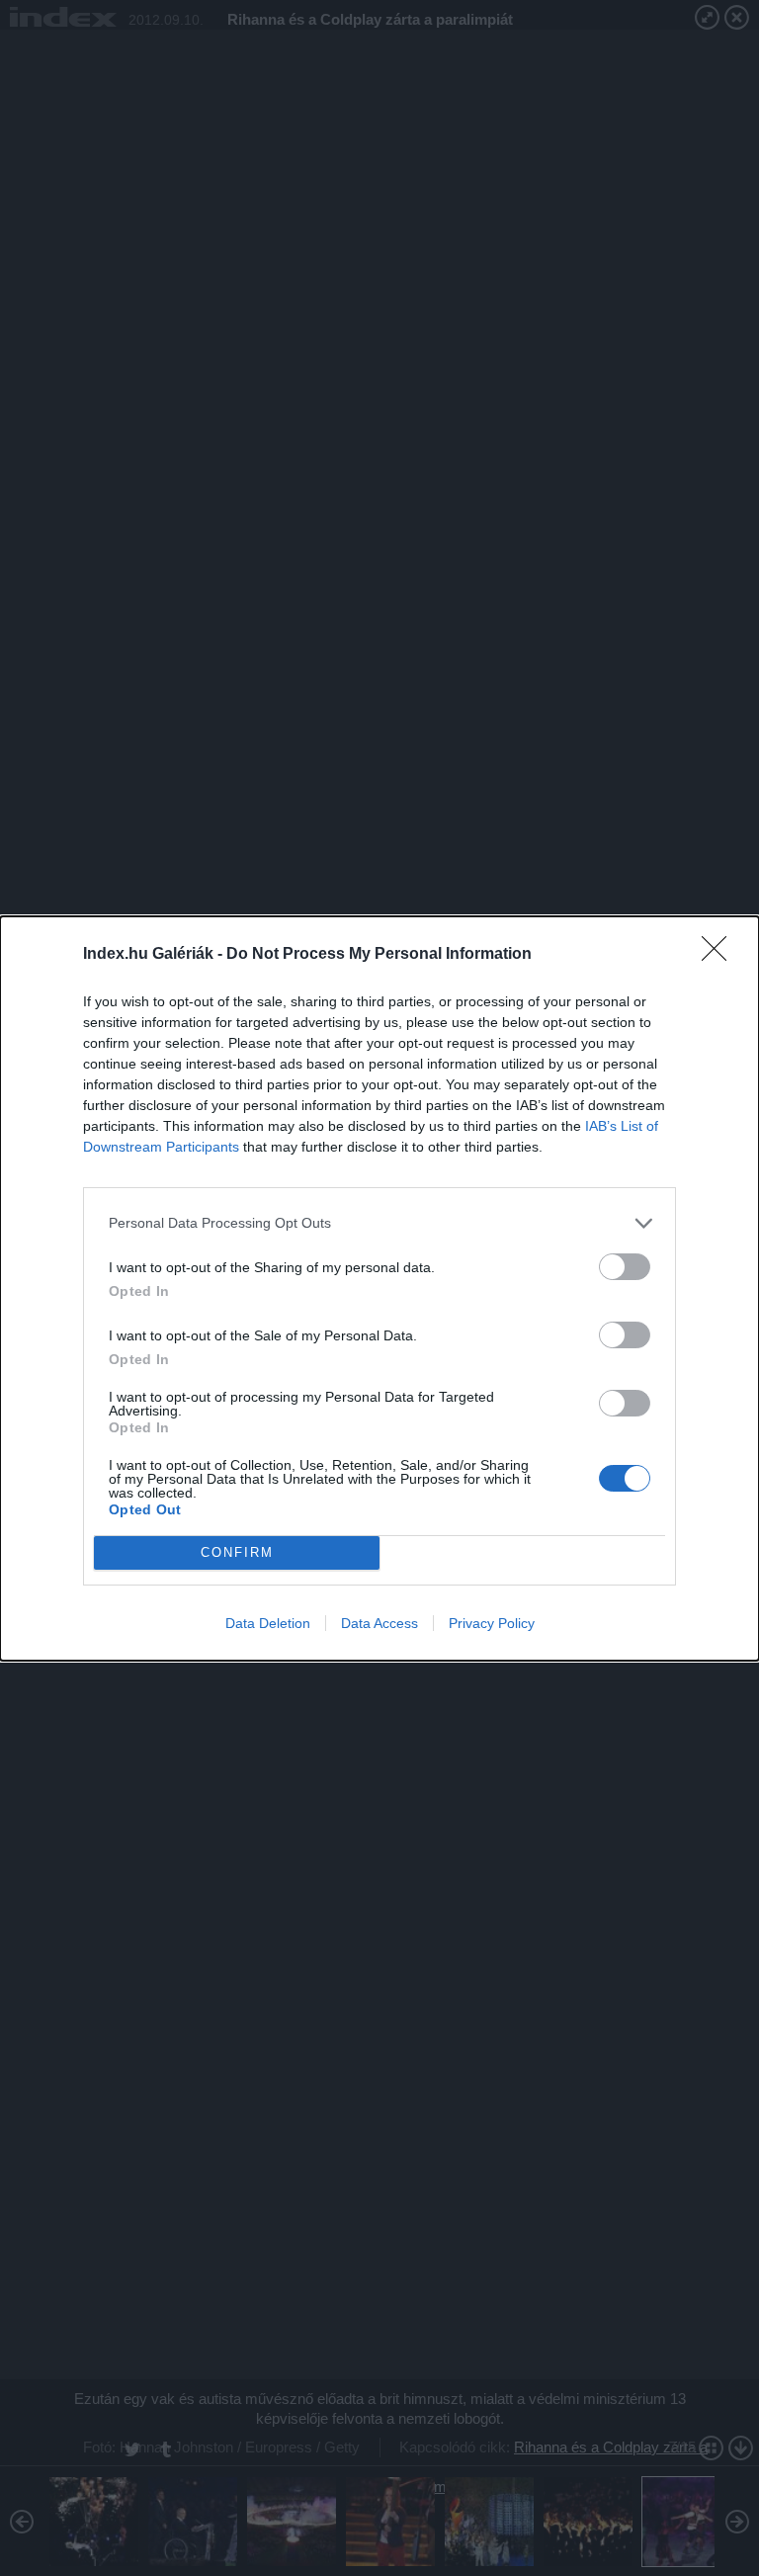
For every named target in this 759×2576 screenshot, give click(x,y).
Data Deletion (268, 1623)
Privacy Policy (492, 1623)
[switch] (625, 1267)
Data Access (379, 1623)
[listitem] (379, 1223)
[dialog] (379, 1288)
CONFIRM (237, 1552)
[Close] (720, 955)
